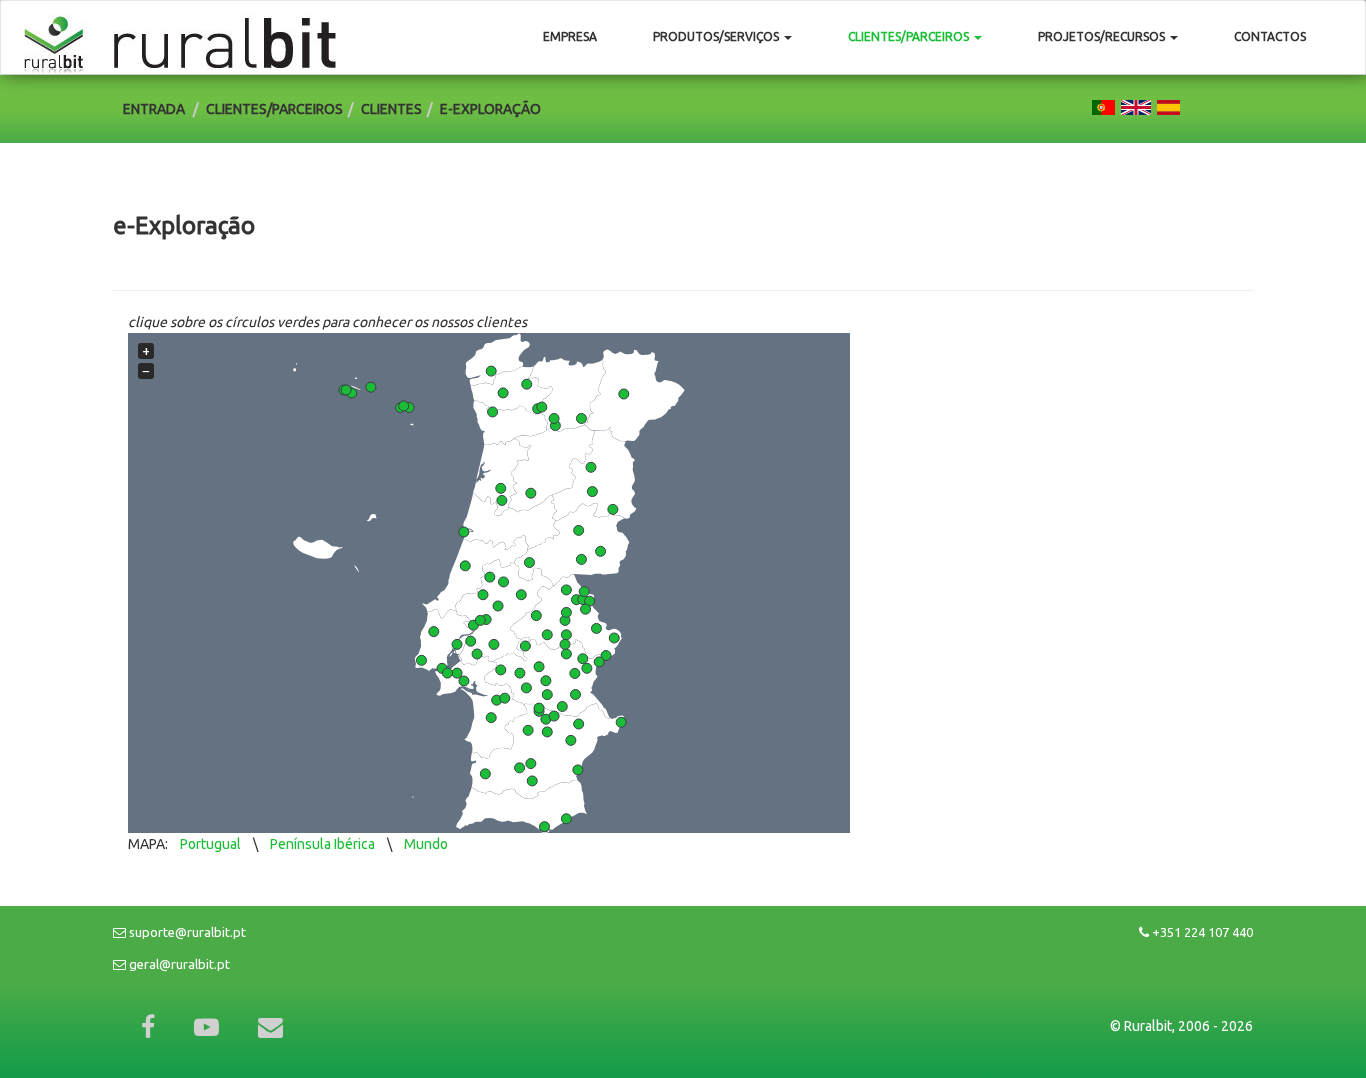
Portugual (210, 844)
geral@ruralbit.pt (178, 964)
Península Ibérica (322, 844)
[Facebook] (148, 1027)
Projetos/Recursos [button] (1103, 36)
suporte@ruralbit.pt (186, 932)
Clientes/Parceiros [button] (910, 36)
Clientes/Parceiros (274, 109)
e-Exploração (490, 109)
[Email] (270, 1027)
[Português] (1103, 106)
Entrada (154, 109)
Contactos (1270, 36)
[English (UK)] (1136, 106)
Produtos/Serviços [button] (717, 36)
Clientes (391, 109)
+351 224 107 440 (1201, 932)
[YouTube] (206, 1027)
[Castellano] (1168, 106)
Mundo (426, 844)
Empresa (570, 36)
